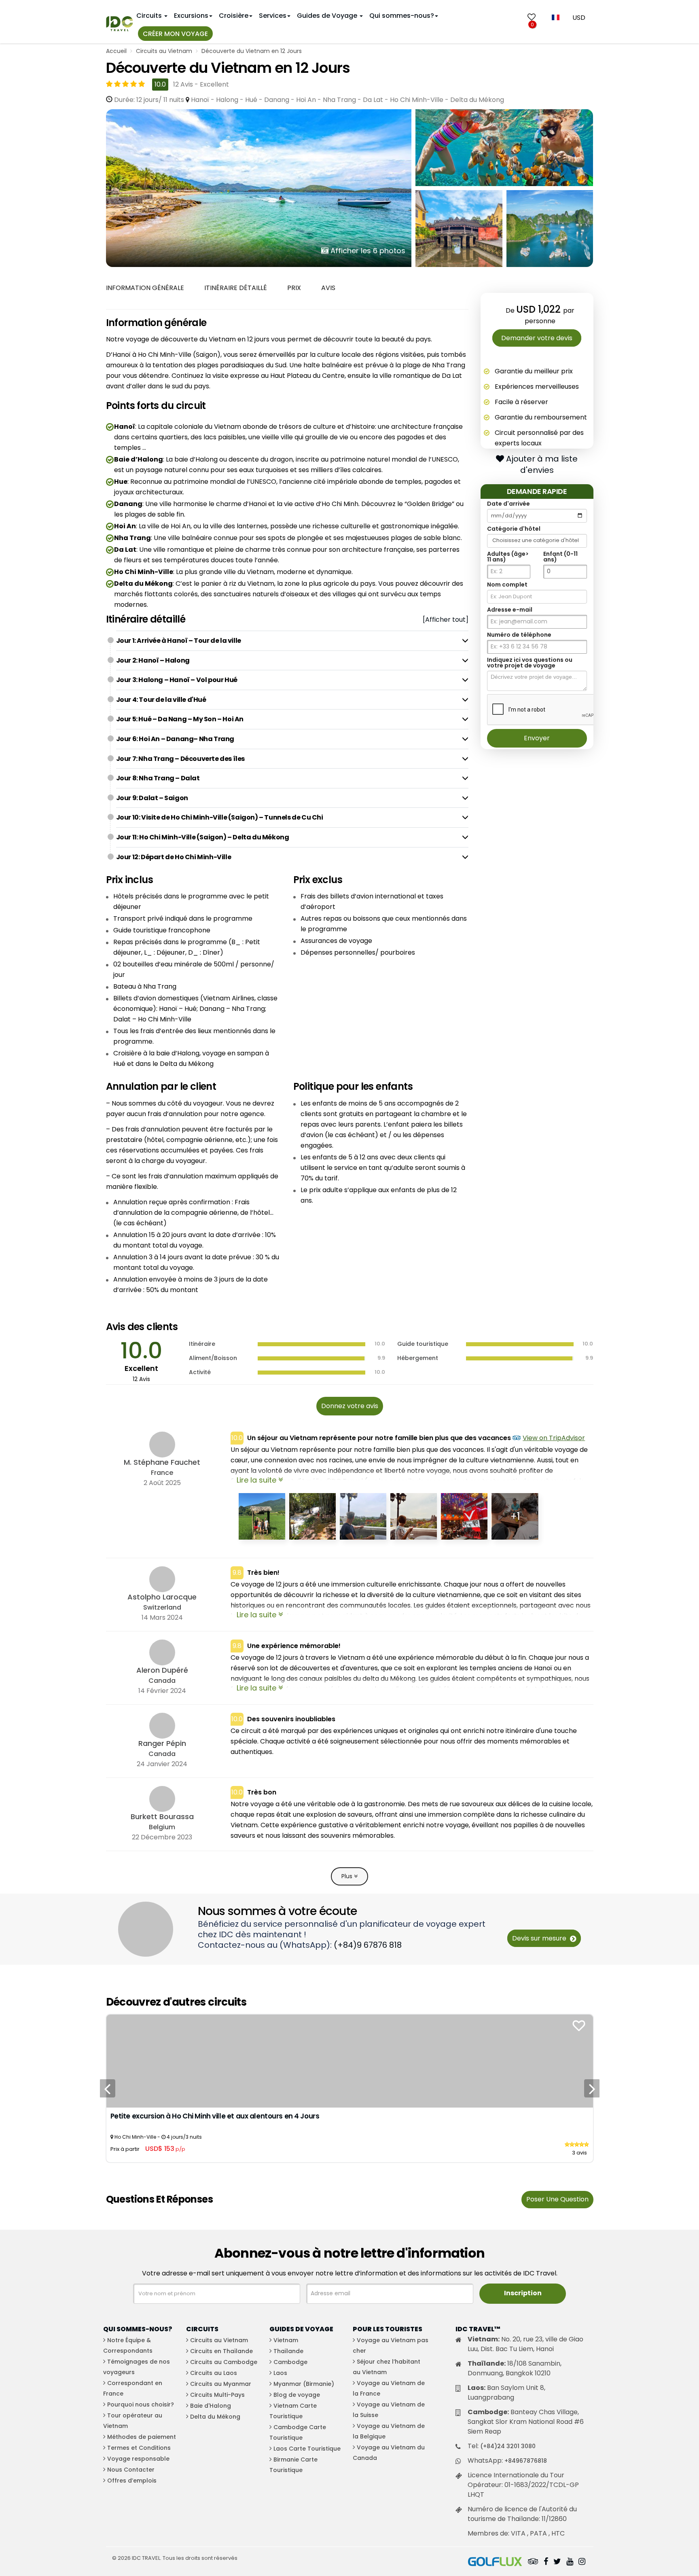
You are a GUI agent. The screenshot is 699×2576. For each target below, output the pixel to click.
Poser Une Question (557, 2199)
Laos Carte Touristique (307, 2449)
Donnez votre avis (350, 1406)
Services (273, 16)
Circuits (150, 16)
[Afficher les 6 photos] (259, 187)
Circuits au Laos (214, 2373)
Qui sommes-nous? (402, 16)
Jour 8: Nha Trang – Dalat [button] (158, 778)
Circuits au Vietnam (164, 51)
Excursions (191, 16)
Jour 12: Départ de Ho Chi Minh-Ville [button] (174, 857)
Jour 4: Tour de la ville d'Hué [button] (161, 700)
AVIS (328, 288)
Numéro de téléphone (519, 635)
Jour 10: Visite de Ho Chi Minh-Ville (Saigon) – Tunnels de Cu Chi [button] (220, 817)
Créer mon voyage (175, 34)
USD (579, 18)
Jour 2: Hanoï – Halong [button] (153, 660)
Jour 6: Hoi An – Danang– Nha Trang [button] (175, 739)
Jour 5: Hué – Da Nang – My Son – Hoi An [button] (180, 719)
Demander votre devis (537, 338)
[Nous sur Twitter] (557, 2562)
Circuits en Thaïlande (221, 2351)
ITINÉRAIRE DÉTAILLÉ (236, 288)
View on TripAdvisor (554, 1438)
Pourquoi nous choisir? (141, 2404)
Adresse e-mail (510, 610)
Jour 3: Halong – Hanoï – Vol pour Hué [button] (177, 680)
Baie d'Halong (211, 2406)
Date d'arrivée (508, 504)
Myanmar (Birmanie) (304, 2384)
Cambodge (290, 2362)
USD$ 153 (165, 2149)
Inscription (523, 2293)
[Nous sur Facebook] (546, 2562)
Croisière (234, 16)
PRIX (294, 288)
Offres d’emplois (132, 2481)
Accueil (116, 51)
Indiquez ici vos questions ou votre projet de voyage (530, 663)
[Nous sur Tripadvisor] (533, 2562)
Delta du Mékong (215, 2417)
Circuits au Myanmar (221, 2384)
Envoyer (537, 738)
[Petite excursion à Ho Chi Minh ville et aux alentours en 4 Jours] (350, 2060)
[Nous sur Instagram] (582, 2562)
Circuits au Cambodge (224, 2362)
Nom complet (507, 585)
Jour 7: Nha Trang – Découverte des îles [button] (180, 759)
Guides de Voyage (328, 16)
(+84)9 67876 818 (368, 1945)
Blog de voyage (297, 2395)
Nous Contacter (131, 2470)
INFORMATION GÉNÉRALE (145, 288)
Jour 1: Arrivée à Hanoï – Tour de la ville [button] (179, 641)
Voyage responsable (138, 2459)
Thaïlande (288, 2351)
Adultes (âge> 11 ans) (508, 557)
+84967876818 (526, 2461)
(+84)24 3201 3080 (508, 2446)
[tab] (292, 641)
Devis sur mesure (540, 1938)
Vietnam (286, 2340)
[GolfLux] (495, 2562)
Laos (280, 2373)
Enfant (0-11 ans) (560, 557)
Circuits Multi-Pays (217, 2395)
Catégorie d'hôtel (514, 529)
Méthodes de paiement (142, 2437)
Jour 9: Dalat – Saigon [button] (152, 798)
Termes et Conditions (139, 2448)
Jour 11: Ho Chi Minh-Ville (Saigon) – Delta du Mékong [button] (203, 837)
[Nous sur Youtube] (570, 2562)
